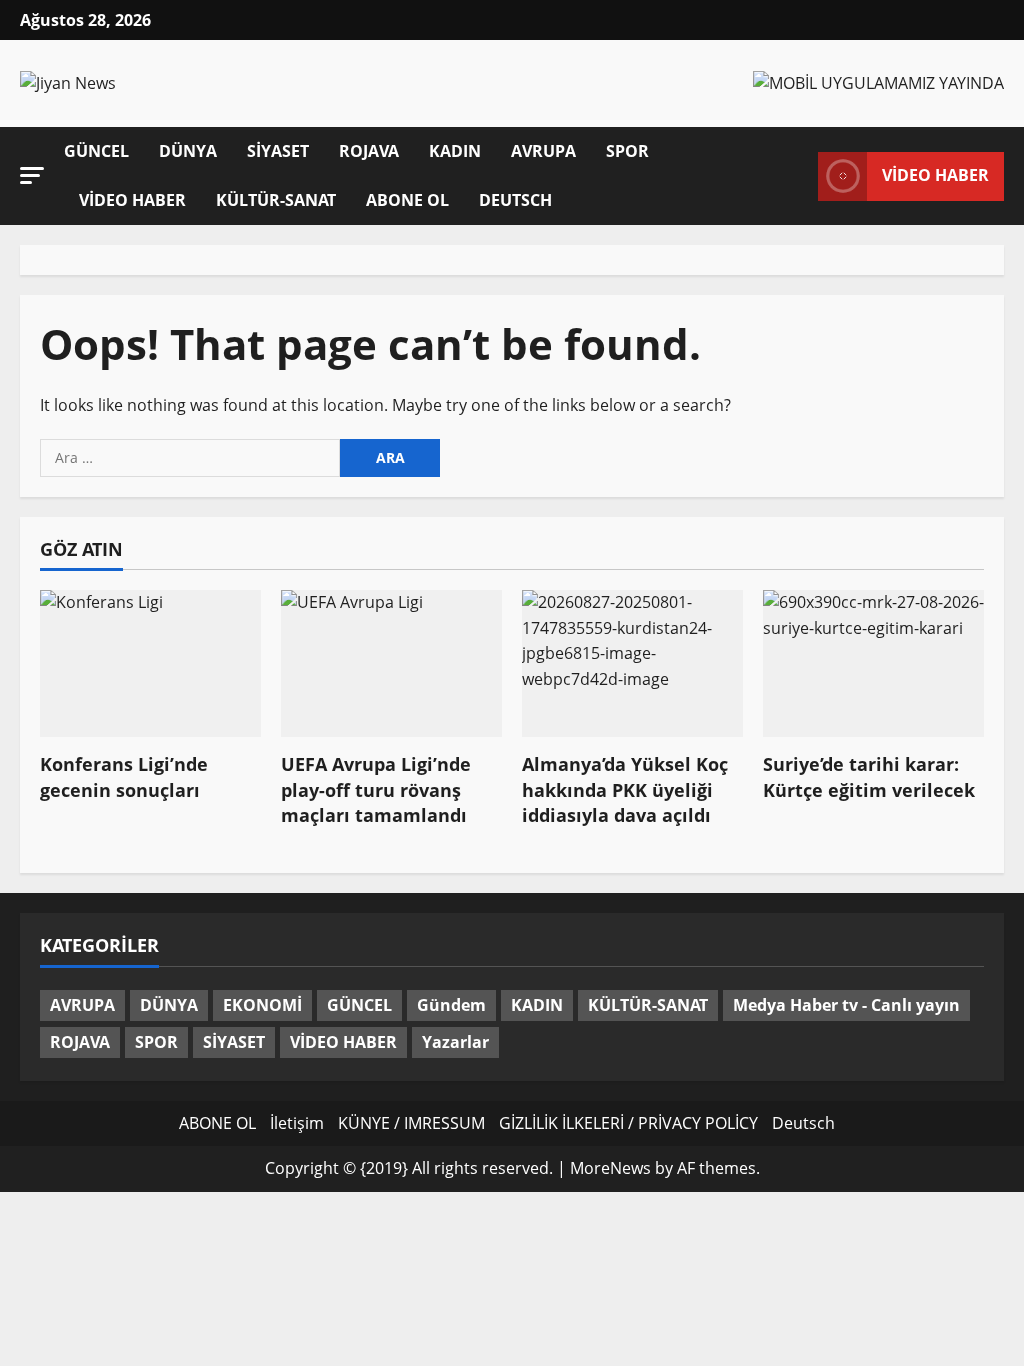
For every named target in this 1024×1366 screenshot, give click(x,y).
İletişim (297, 1123)
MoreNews (610, 1168)
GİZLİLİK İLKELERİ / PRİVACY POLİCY (628, 1123)
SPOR (627, 151)
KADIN (455, 151)
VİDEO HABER (132, 200)
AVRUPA (543, 151)
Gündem (451, 1005)
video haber (935, 175)
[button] (32, 174)
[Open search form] (797, 175)
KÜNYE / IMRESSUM (411, 1123)
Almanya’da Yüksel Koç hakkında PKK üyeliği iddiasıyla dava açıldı (625, 789)
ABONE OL (407, 200)
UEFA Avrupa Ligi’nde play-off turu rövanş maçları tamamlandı (376, 789)
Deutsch (515, 200)
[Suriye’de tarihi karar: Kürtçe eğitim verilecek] (873, 663)
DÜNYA (188, 151)
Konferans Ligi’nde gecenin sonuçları (124, 776)
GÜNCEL (96, 151)
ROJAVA (369, 151)
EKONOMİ (262, 1005)
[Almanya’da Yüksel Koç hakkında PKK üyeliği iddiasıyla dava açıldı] (632, 663)
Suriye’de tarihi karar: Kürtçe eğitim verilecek (869, 776)
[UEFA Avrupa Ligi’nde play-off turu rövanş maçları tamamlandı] (391, 663)
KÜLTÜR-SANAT (276, 200)
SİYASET (278, 151)
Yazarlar (455, 1042)
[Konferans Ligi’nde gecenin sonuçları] (150, 663)
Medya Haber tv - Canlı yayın (846, 1005)
